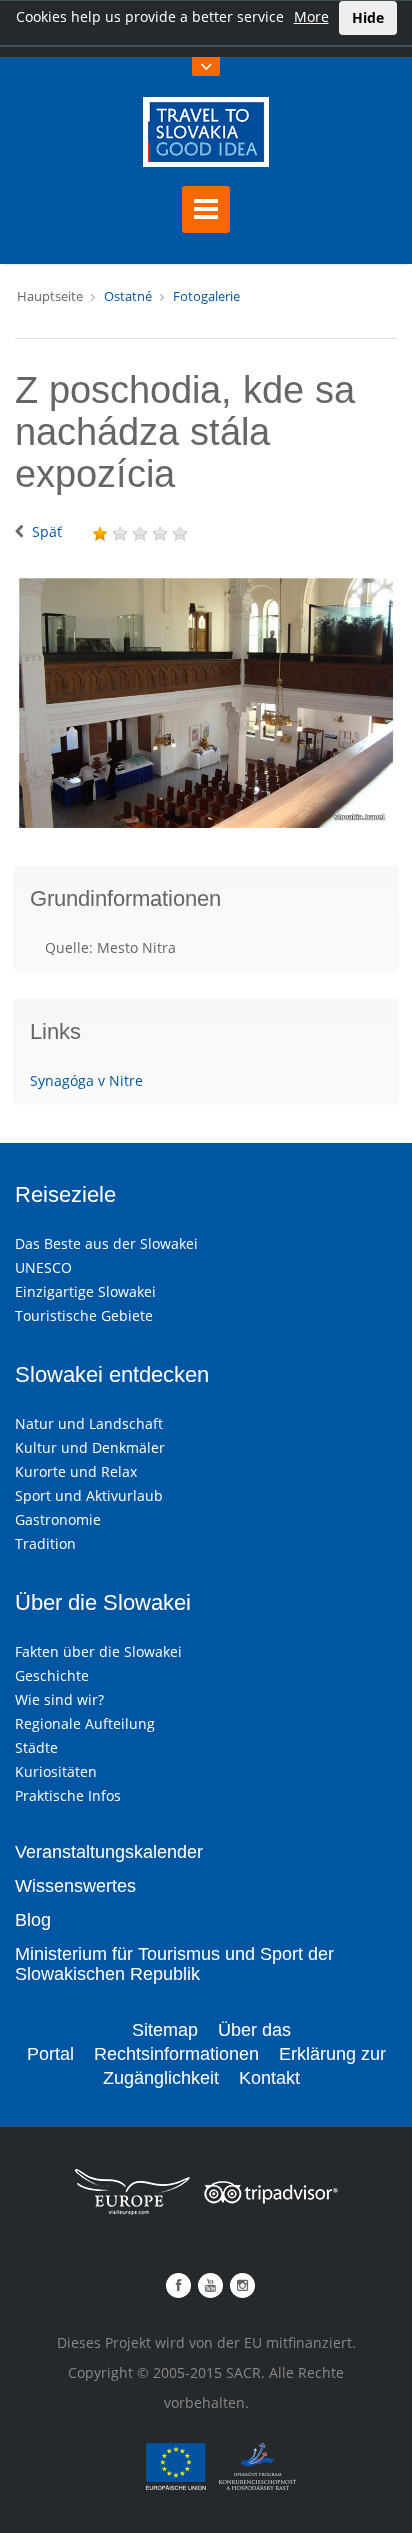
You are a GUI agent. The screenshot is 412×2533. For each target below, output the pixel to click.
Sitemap (165, 2030)
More (311, 16)
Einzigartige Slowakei (85, 1291)
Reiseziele (65, 1194)
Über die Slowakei (103, 1602)
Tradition (45, 1543)
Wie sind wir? (59, 1699)
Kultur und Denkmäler (90, 1447)
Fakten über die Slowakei (98, 1651)
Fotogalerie (206, 296)
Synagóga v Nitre (86, 1080)
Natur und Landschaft (89, 1423)
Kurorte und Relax (76, 1471)
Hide (368, 17)
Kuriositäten (56, 1771)
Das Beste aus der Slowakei (106, 1243)
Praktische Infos (68, 1795)
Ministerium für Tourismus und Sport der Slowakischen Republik (174, 1964)
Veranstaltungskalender (109, 1852)
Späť (47, 531)
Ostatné (128, 296)
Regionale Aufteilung (85, 1723)
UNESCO (43, 1267)
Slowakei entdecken (112, 1374)
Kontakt (269, 2078)
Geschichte (52, 1675)
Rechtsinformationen (176, 2054)
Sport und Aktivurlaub (89, 1495)
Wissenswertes (75, 1886)
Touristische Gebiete (84, 1315)
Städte (36, 1747)
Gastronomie (58, 1519)
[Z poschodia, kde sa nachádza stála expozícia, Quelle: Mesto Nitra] (206, 702)
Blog (33, 1920)
